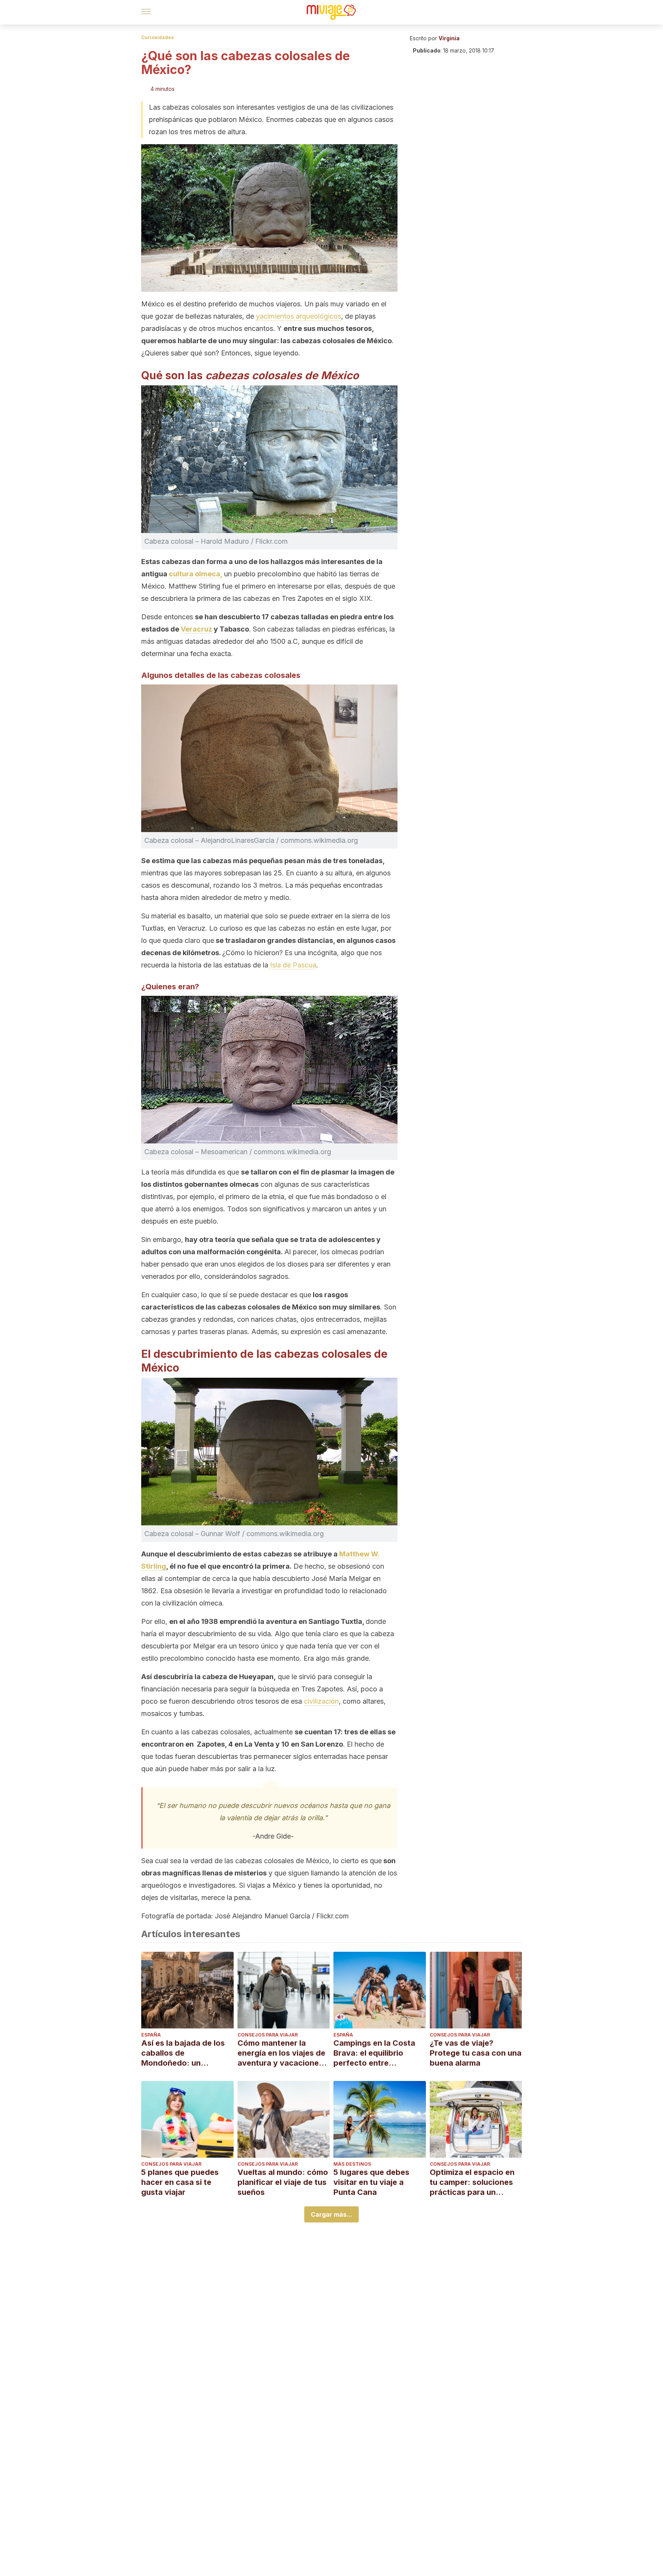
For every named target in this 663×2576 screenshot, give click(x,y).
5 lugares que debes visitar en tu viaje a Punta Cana (371, 2182)
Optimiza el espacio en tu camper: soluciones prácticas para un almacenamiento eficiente (472, 2182)
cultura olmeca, (196, 574)
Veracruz (196, 629)
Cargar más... (331, 2214)
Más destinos (352, 2164)
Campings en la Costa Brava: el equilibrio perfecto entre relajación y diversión (374, 2053)
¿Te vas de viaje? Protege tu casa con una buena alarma (476, 2053)
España (151, 2035)
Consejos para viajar (268, 2035)
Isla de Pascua (292, 965)
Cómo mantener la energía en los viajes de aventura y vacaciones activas (281, 2053)
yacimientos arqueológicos (299, 316)
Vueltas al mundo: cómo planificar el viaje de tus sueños (283, 2182)
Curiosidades (158, 37)
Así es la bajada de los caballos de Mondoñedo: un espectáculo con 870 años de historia (183, 2053)
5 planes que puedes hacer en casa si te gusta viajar (180, 2182)
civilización (321, 1701)
